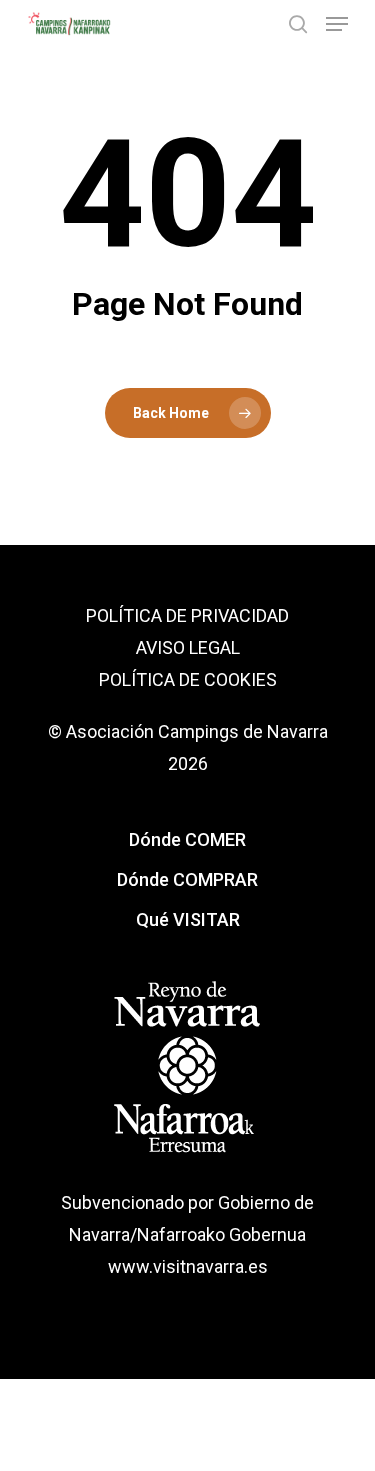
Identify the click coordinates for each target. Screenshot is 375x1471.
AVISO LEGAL (188, 647)
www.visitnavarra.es (188, 1266)
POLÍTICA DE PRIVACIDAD (187, 615)
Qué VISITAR (188, 919)
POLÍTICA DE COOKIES (188, 679)
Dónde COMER (187, 839)
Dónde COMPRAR (187, 879)
